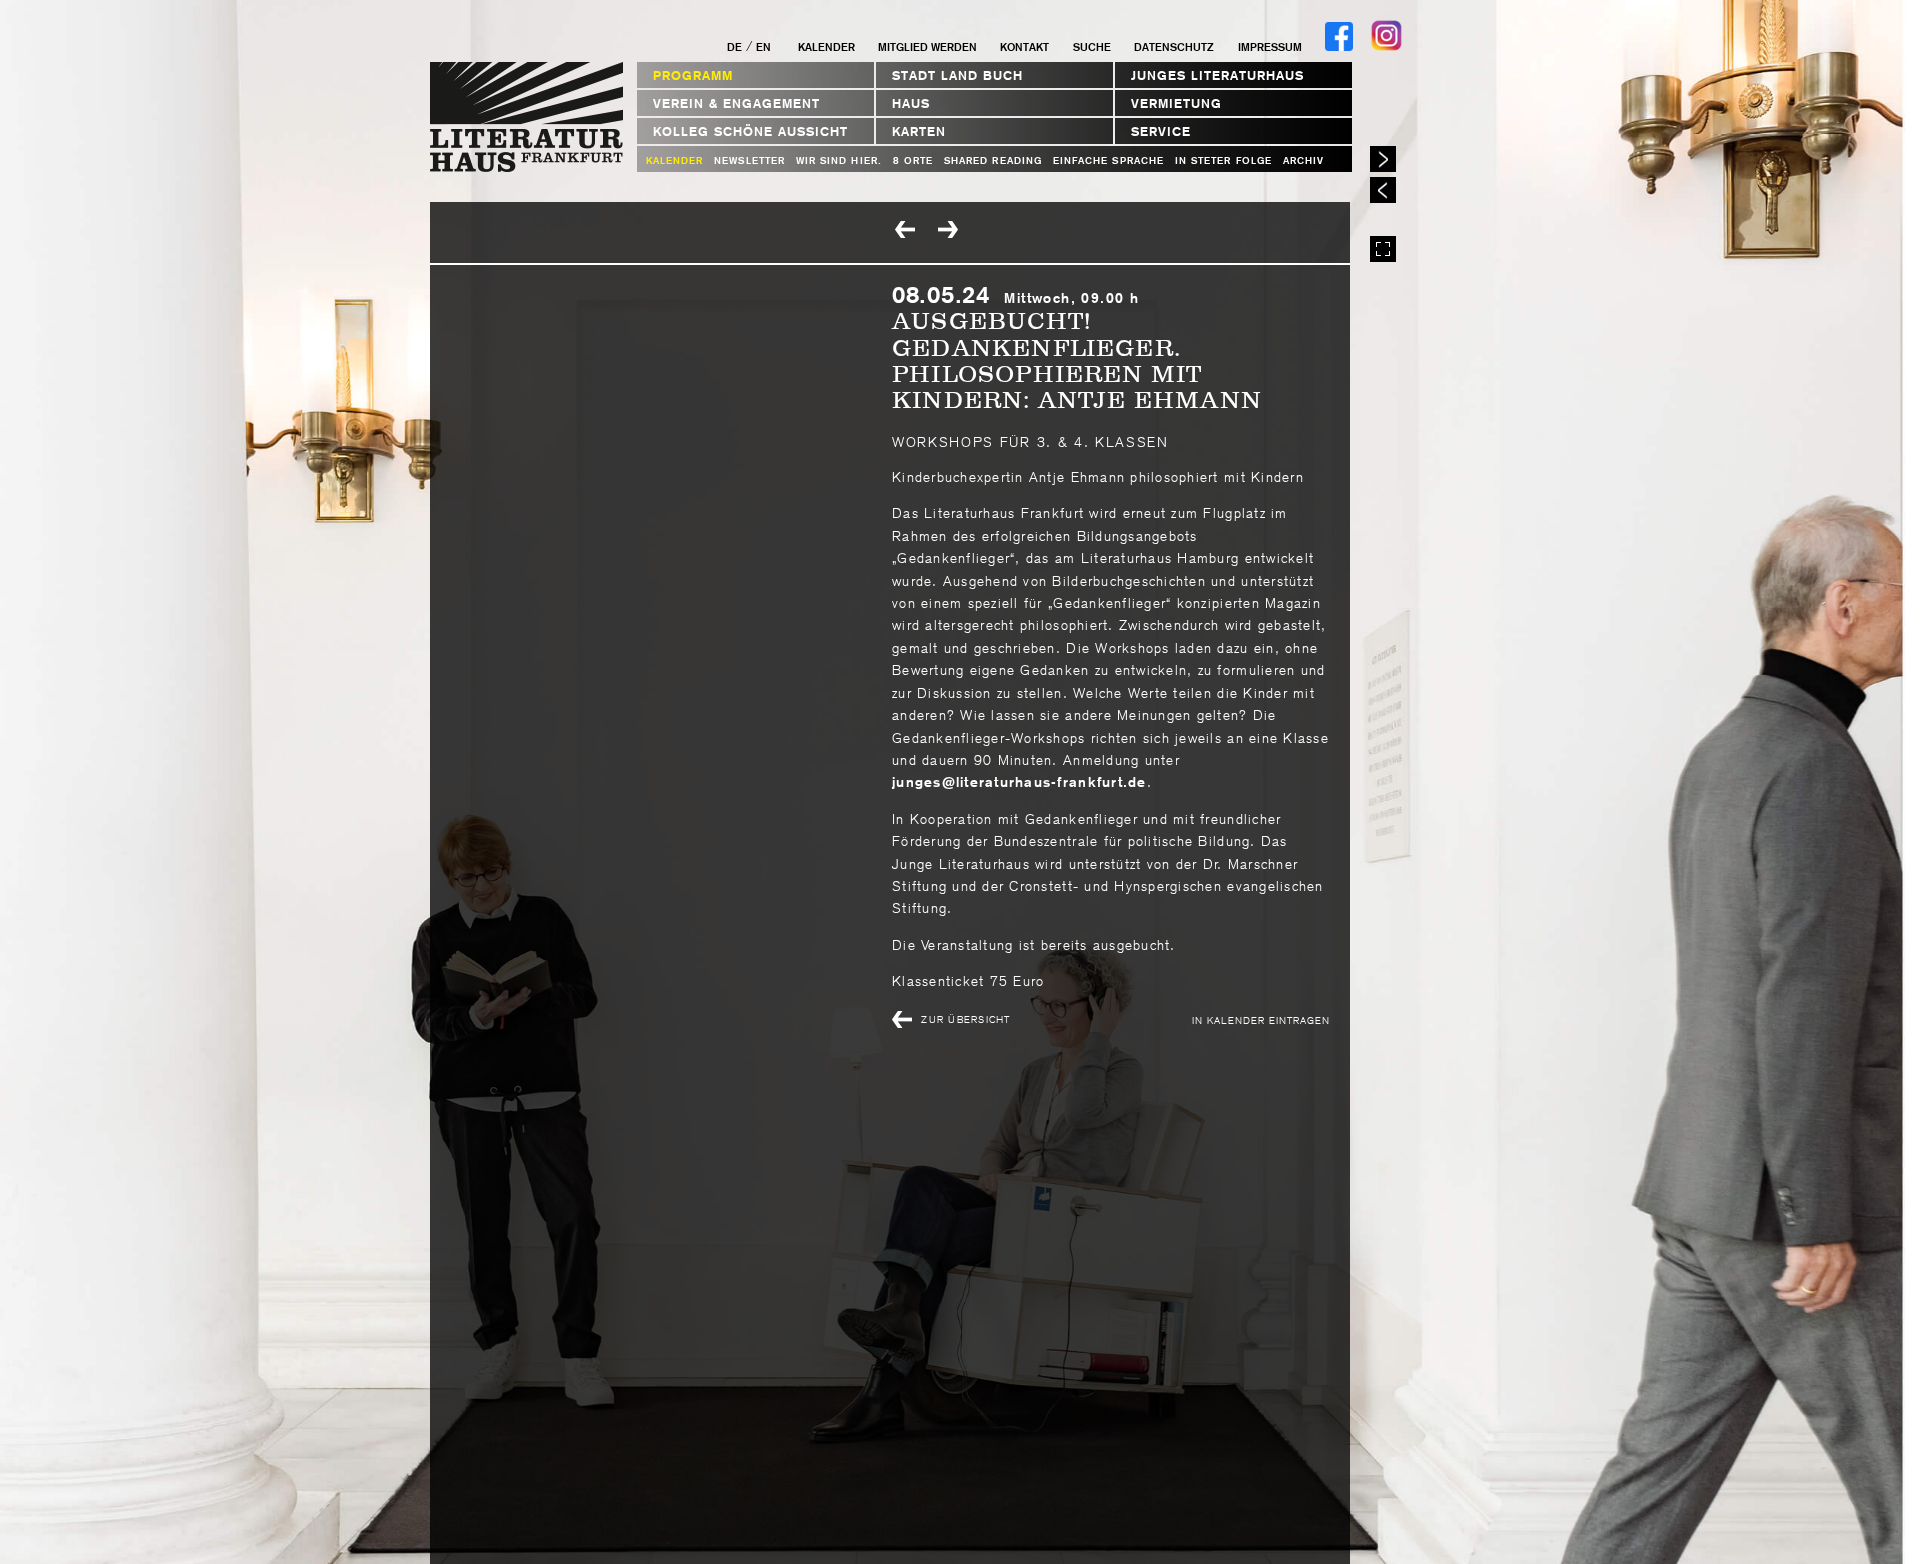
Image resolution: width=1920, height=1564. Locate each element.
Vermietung (1176, 103)
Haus (911, 103)
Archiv (1303, 160)
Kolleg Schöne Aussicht (750, 131)
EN (763, 47)
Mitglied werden (927, 47)
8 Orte (913, 160)
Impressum (1269, 47)
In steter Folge (1223, 160)
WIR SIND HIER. (839, 160)
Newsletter (749, 160)
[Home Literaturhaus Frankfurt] (527, 168)
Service (1161, 131)
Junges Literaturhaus (1217, 75)
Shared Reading (993, 160)
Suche (1091, 47)
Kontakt (1024, 47)
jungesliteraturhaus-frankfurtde (1019, 782)
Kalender (826, 47)
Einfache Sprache (1108, 160)
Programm (693, 75)
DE (734, 47)
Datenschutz (1174, 47)
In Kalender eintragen (1261, 1019)
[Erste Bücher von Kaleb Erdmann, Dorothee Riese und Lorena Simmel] (907, 231)
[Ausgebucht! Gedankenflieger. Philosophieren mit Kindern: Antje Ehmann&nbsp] (950, 231)
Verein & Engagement (736, 103)
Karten (919, 131)
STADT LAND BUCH (957, 75)
